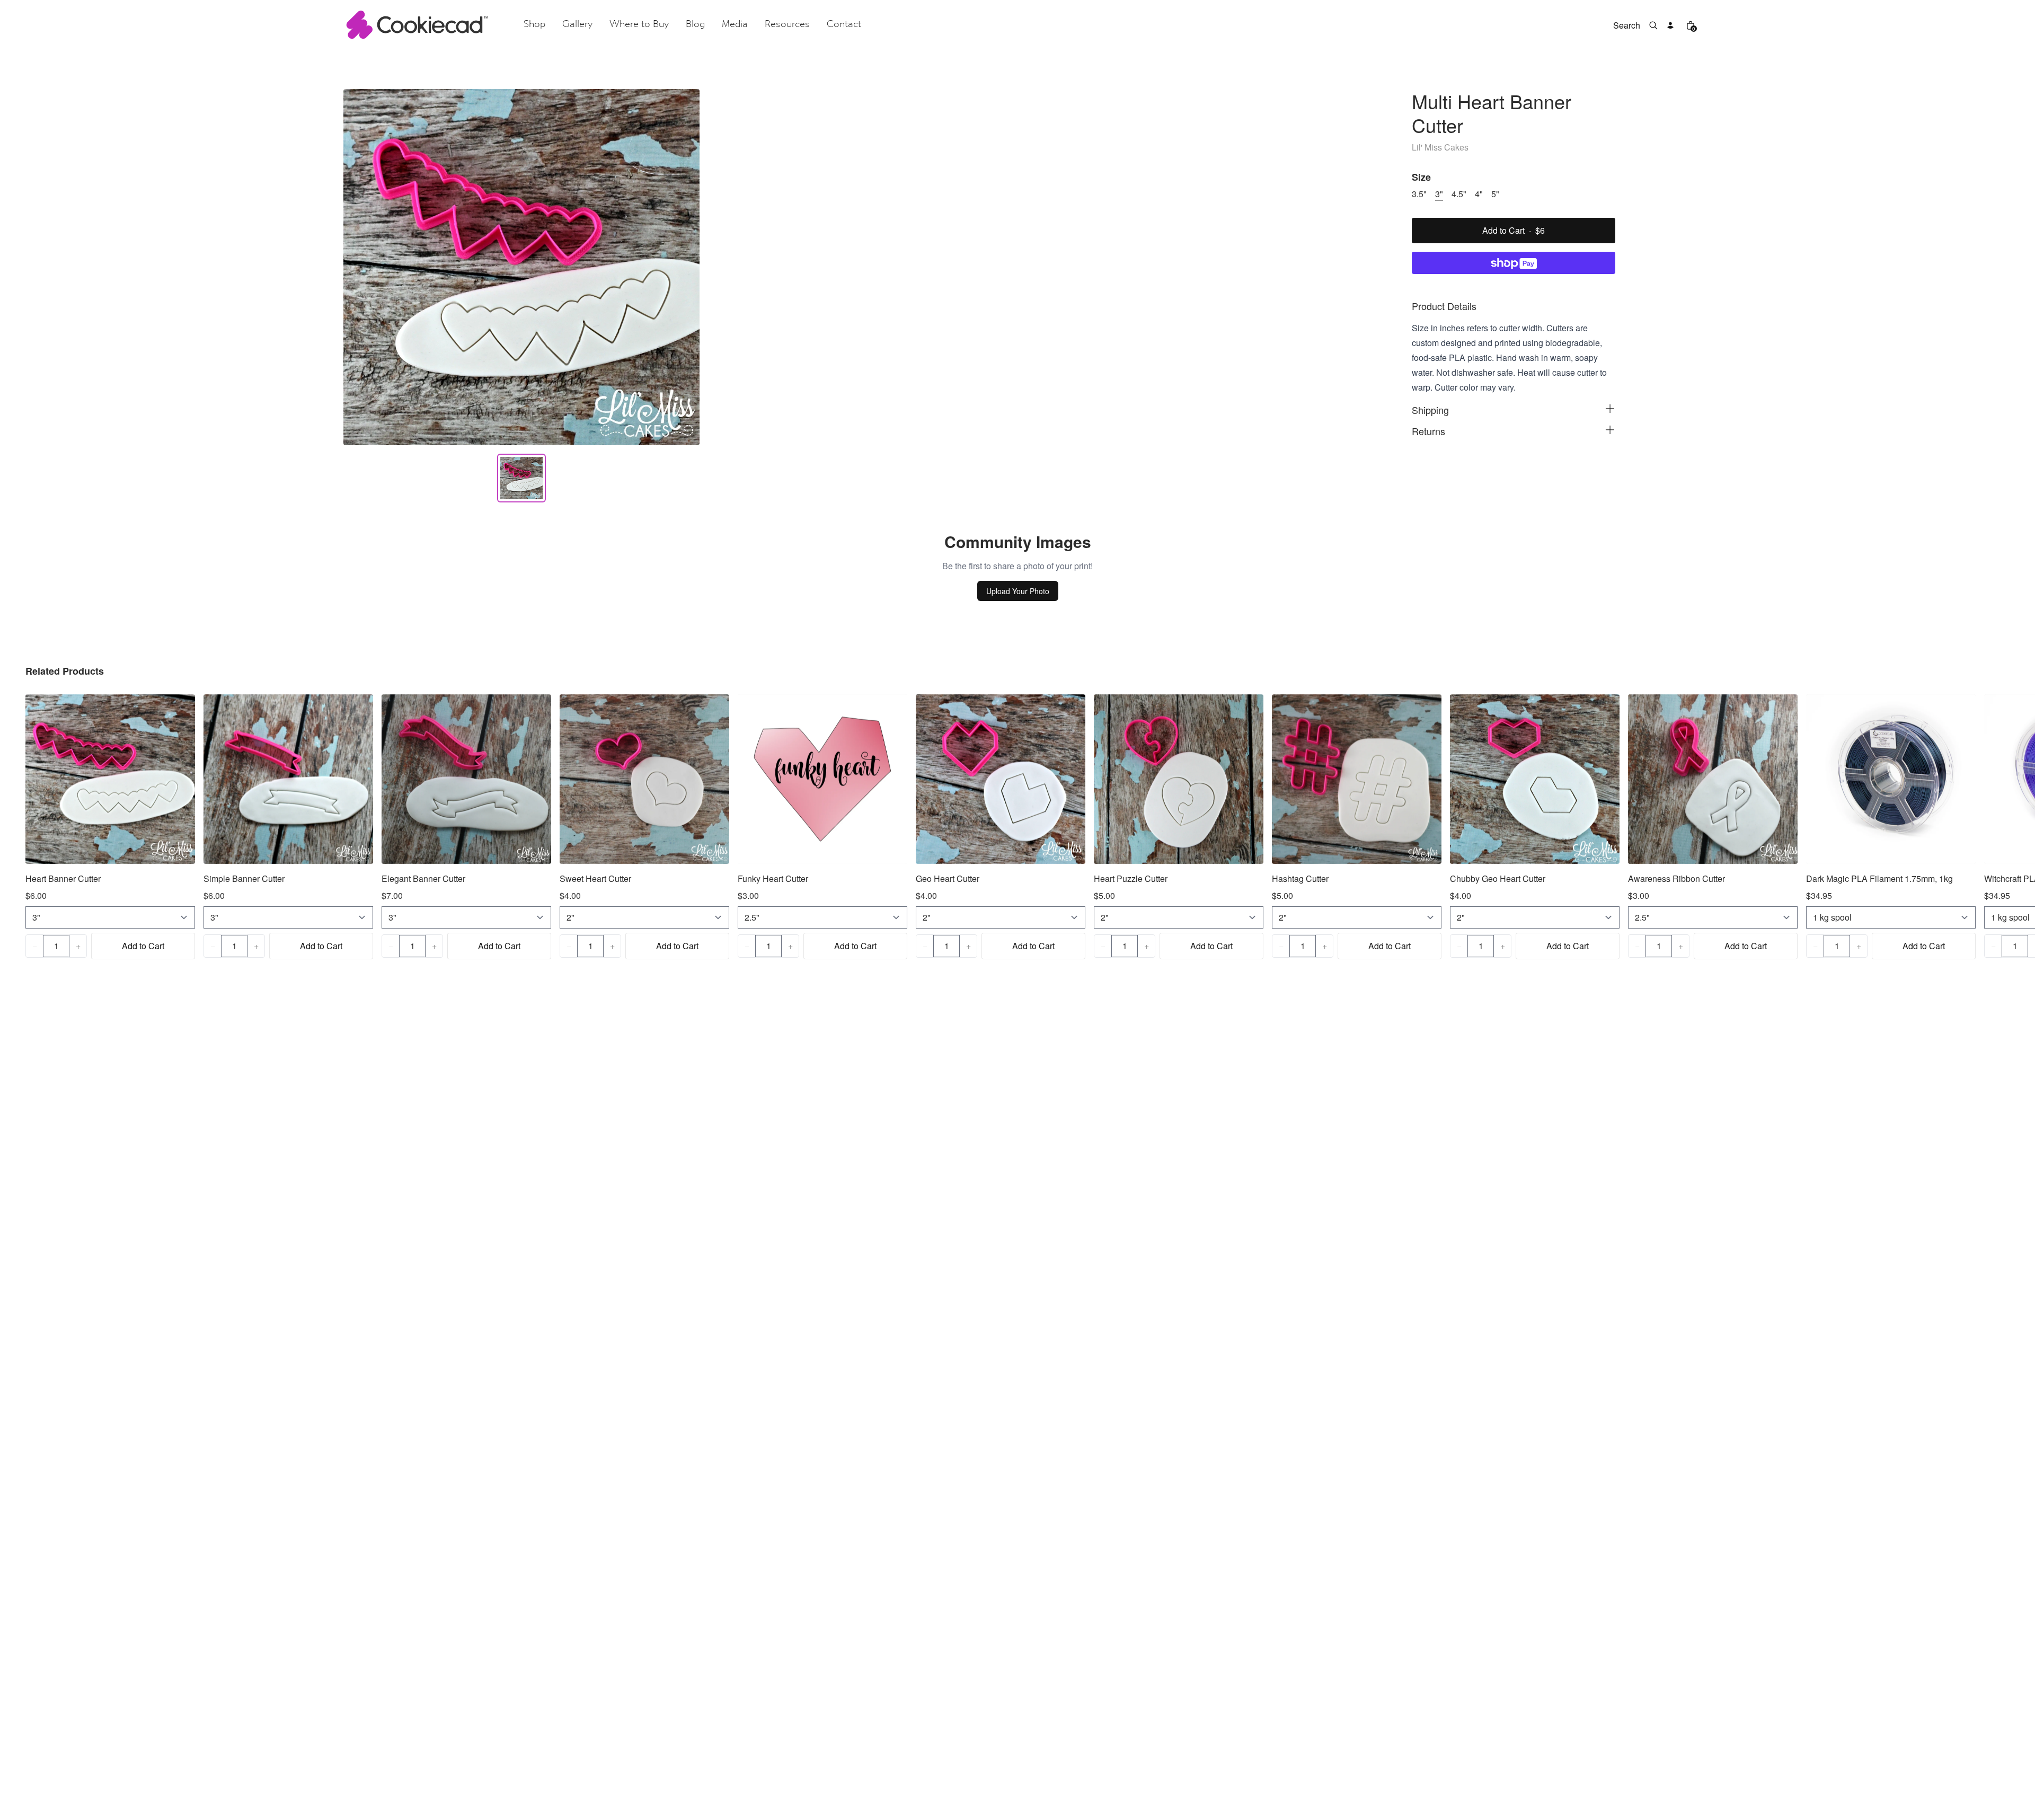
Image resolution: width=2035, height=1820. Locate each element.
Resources (787, 25)
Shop (534, 25)
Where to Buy (639, 25)
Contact (844, 25)
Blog (695, 25)
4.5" (1459, 194)
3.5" (1419, 194)
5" (1495, 194)
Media (735, 25)
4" (1479, 194)
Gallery (577, 25)
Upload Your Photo (1018, 591)
